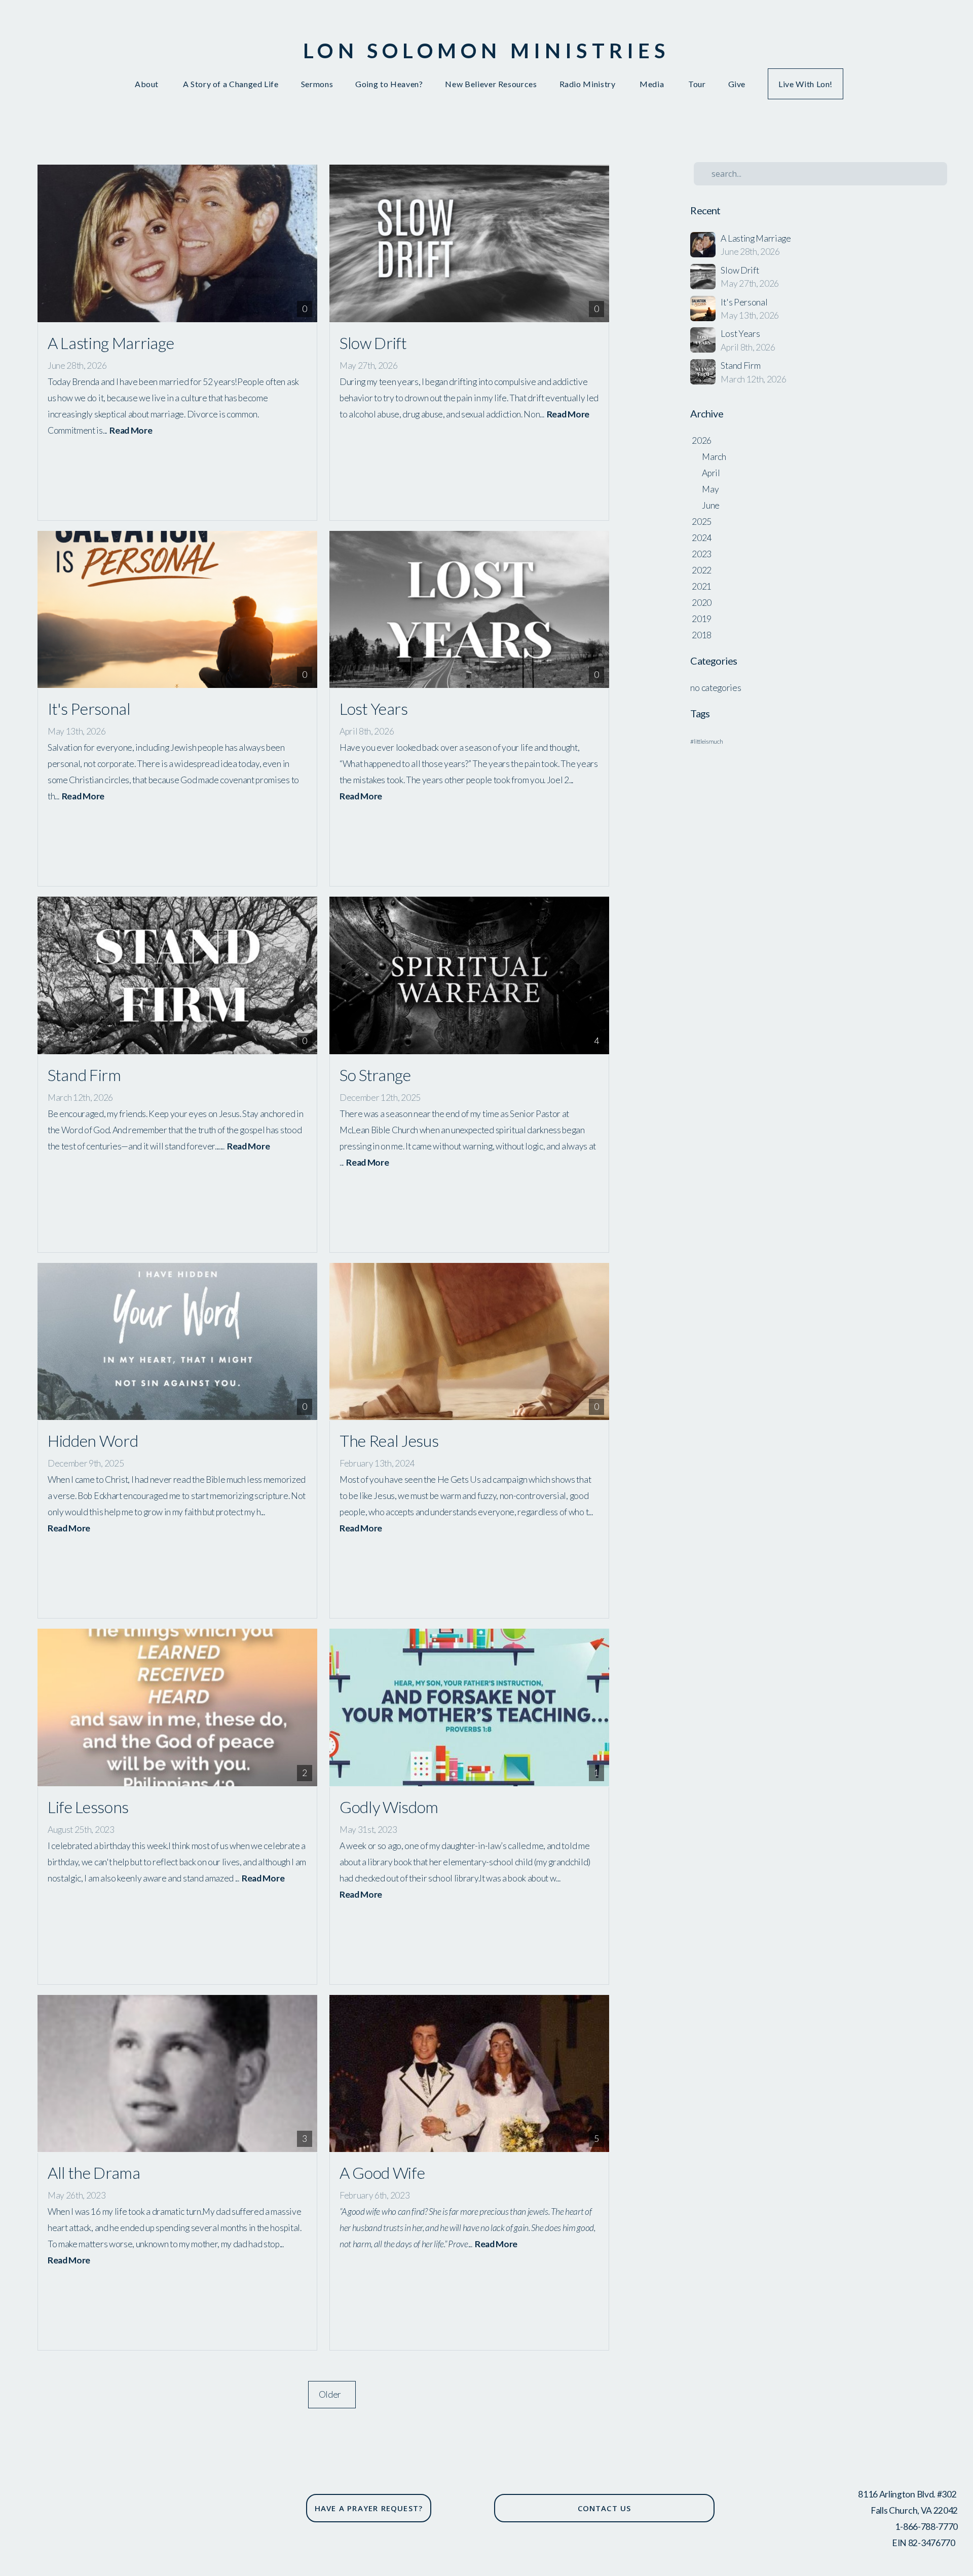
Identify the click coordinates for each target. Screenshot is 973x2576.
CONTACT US (605, 2508)
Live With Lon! (806, 84)
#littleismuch (706, 741)
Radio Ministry (589, 84)
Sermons (317, 84)
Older (332, 2394)
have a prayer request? (369, 2508)
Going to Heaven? (389, 84)
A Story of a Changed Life (231, 84)
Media (653, 84)
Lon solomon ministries (486, 51)
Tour (697, 84)
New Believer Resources (491, 84)
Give (737, 84)
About (148, 84)
